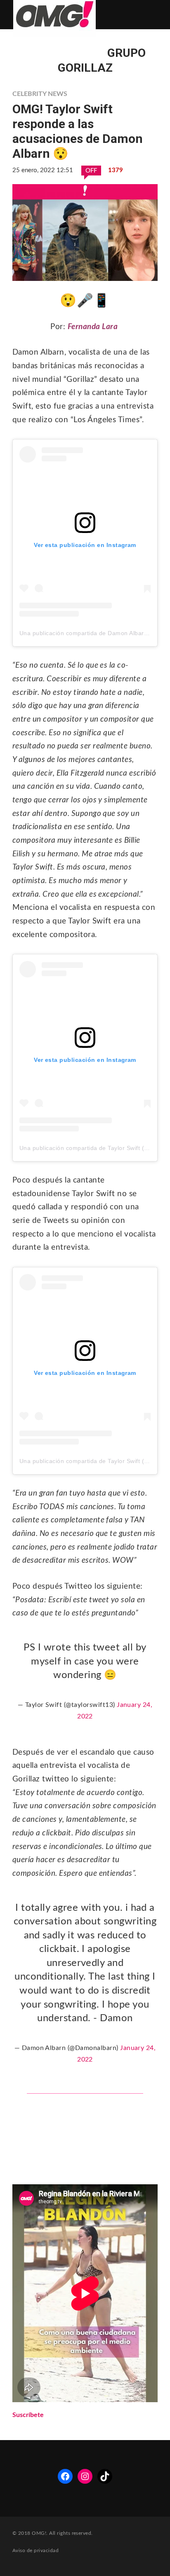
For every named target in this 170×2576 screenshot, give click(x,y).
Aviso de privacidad (35, 2550)
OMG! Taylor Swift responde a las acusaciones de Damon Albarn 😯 (78, 131)
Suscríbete (28, 2415)
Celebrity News (40, 94)
